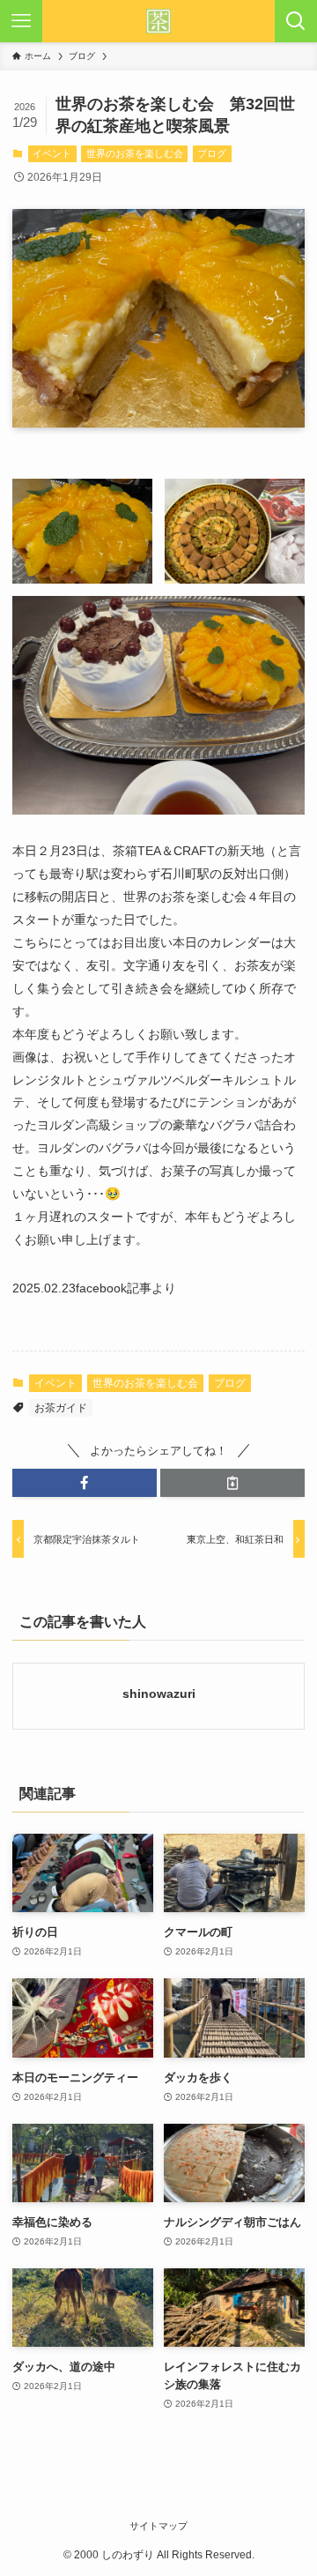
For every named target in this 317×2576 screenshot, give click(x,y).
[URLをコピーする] (232, 1483)
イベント (52, 153)
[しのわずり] (158, 21)
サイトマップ (158, 2526)
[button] (85, 1483)
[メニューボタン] (21, 21)
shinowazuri (159, 1694)
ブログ (212, 153)
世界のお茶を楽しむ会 (135, 153)
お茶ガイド (61, 1408)
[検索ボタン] (296, 21)
